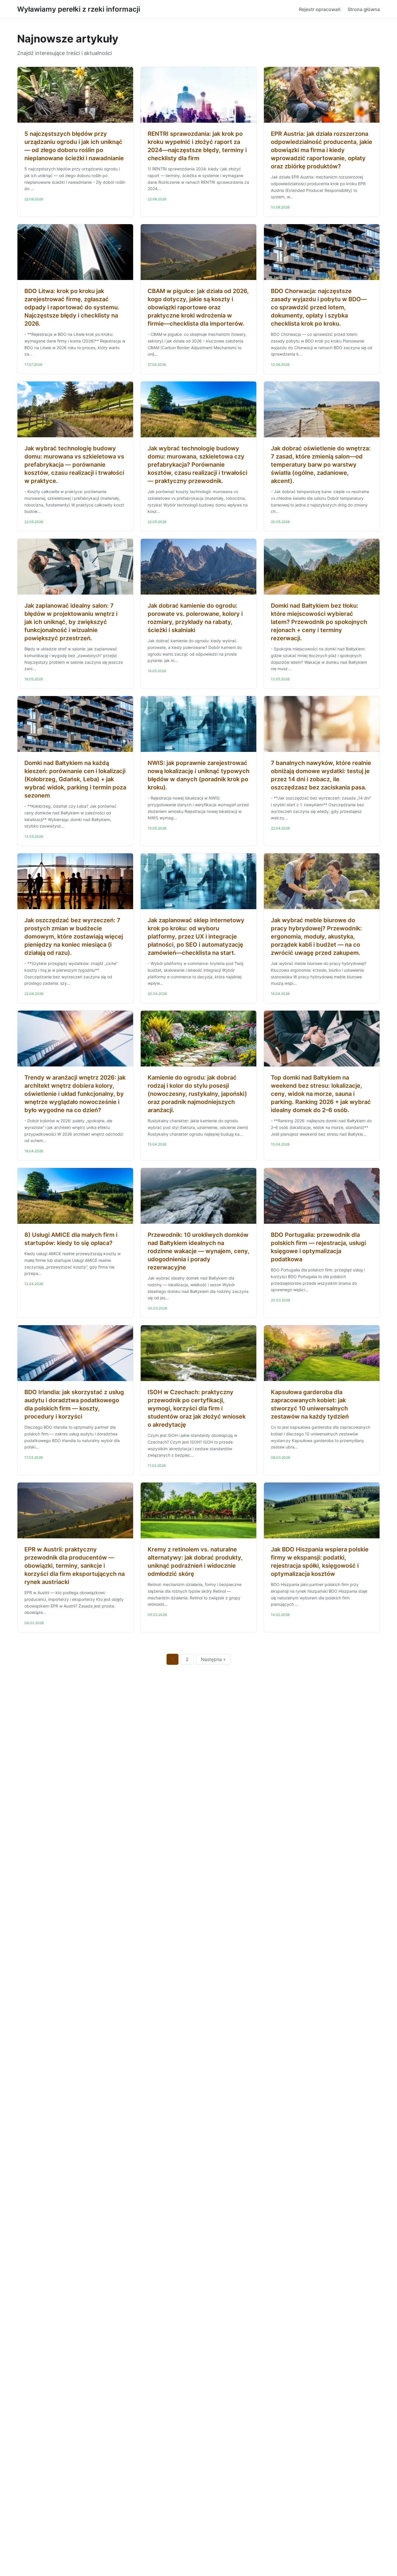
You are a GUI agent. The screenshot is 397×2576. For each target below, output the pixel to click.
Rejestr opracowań (320, 9)
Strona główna (364, 9)
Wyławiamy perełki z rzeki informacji (79, 9)
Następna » (213, 1659)
